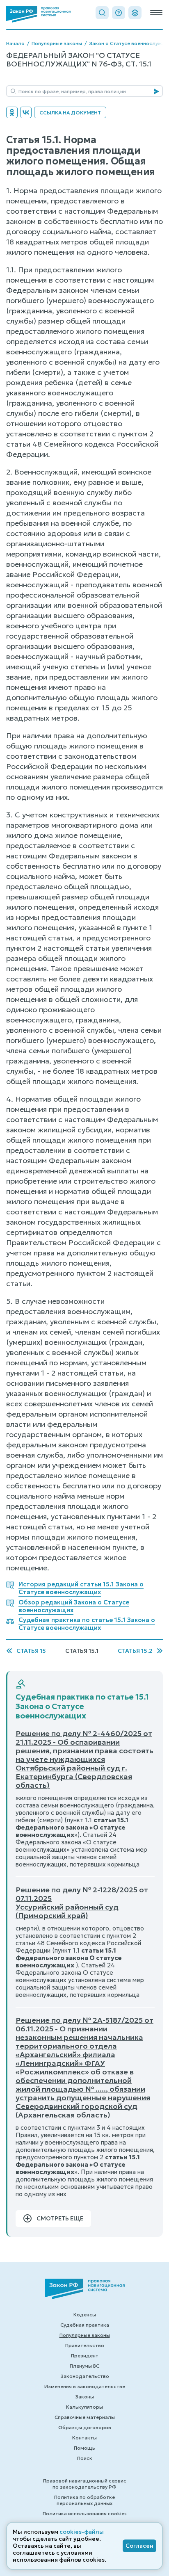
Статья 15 (31, 1651)
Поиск (85, 2458)
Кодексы (85, 2315)
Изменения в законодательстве (85, 2386)
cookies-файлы (82, 2532)
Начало (15, 43)
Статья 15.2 (135, 1651)
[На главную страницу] (38, 14)
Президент (85, 2356)
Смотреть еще (60, 2218)
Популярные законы (57, 43)
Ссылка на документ (70, 113)
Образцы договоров (85, 2427)
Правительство (85, 2345)
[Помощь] (119, 13)
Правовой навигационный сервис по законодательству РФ (85, 2484)
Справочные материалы (85, 2417)
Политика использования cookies (85, 2513)
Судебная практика (85, 2325)
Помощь (84, 2448)
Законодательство (85, 2376)
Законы (84, 2397)
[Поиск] (102, 13)
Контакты (84, 2438)
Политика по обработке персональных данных (84, 2500)
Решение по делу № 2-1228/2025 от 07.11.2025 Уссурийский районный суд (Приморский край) (82, 1903)
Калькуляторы (84, 2407)
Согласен (139, 2546)
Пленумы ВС (84, 2366)
